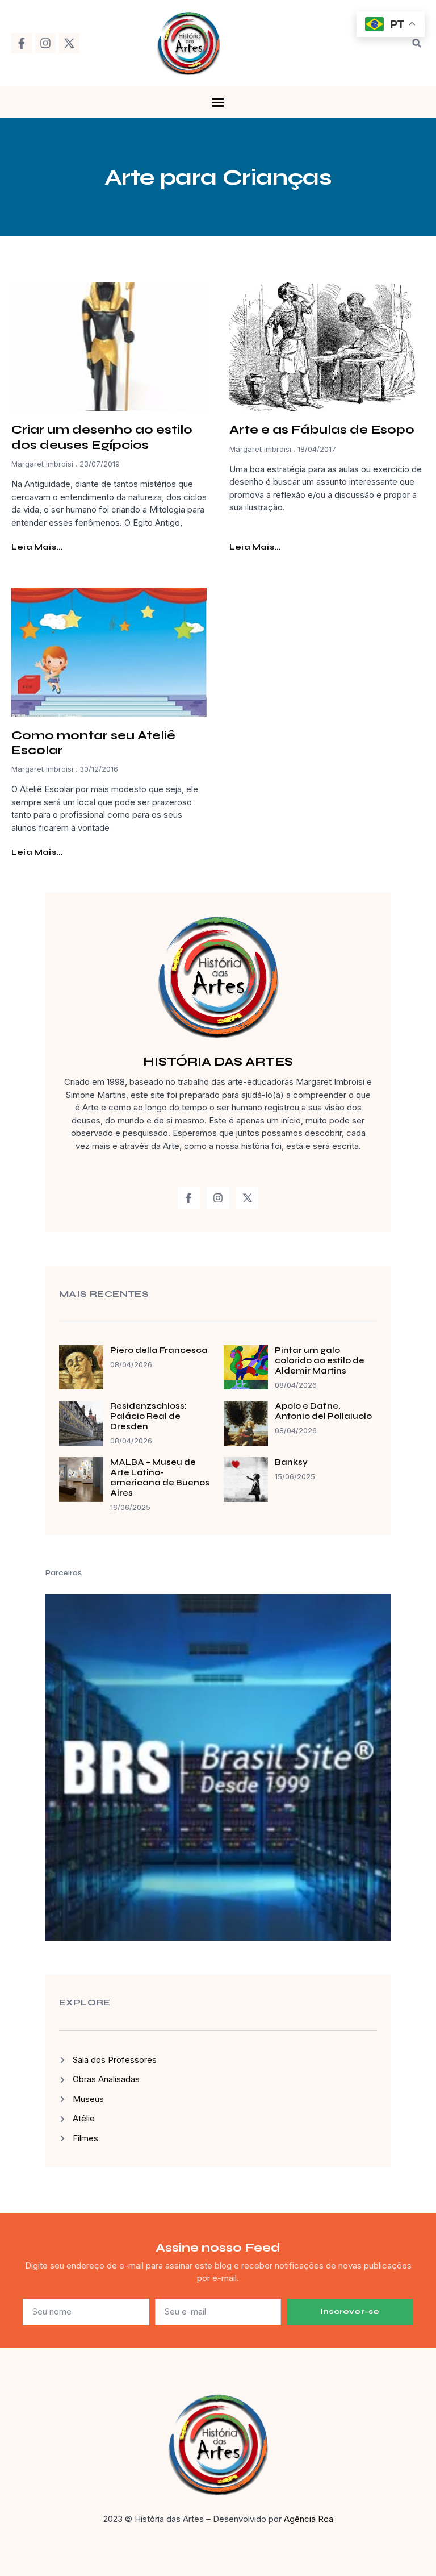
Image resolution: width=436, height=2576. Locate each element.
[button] (417, 43)
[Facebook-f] (22, 43)
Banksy (291, 1462)
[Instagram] (45, 43)
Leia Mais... (37, 547)
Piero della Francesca (159, 1350)
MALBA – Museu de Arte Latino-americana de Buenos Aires (160, 1478)
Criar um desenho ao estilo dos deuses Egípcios (102, 437)
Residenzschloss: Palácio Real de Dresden (148, 1416)
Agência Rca (309, 2519)
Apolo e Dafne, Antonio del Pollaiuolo (323, 1411)
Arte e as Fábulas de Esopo (322, 430)
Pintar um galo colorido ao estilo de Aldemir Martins (320, 1360)
